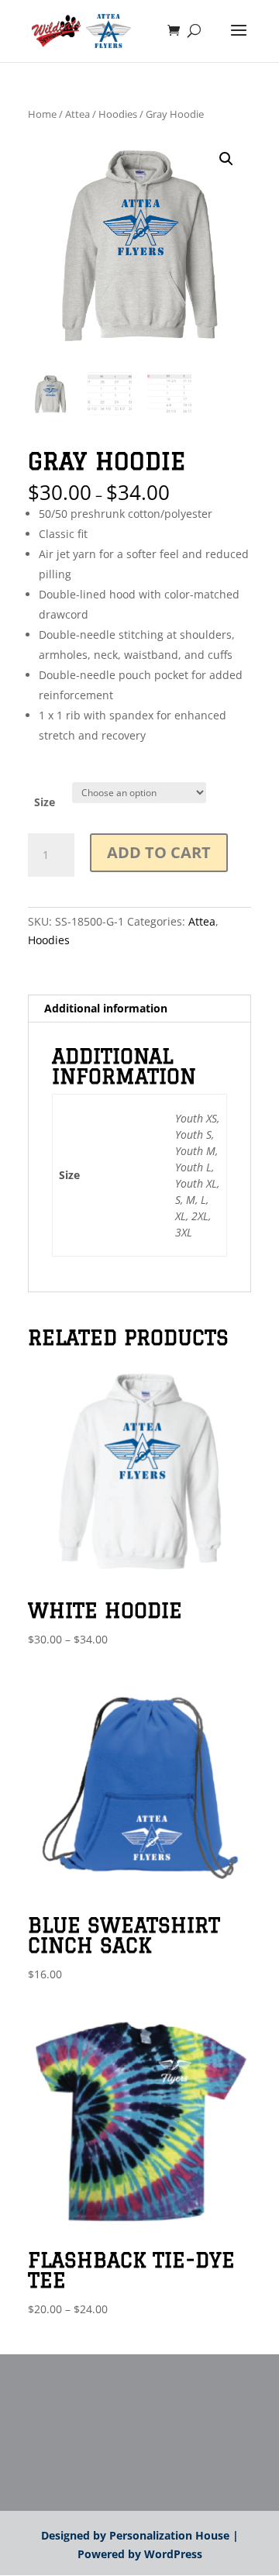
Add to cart (159, 852)
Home (42, 114)
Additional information (106, 1008)
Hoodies (118, 114)
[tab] (139, 1009)
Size (45, 802)
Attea (77, 114)
